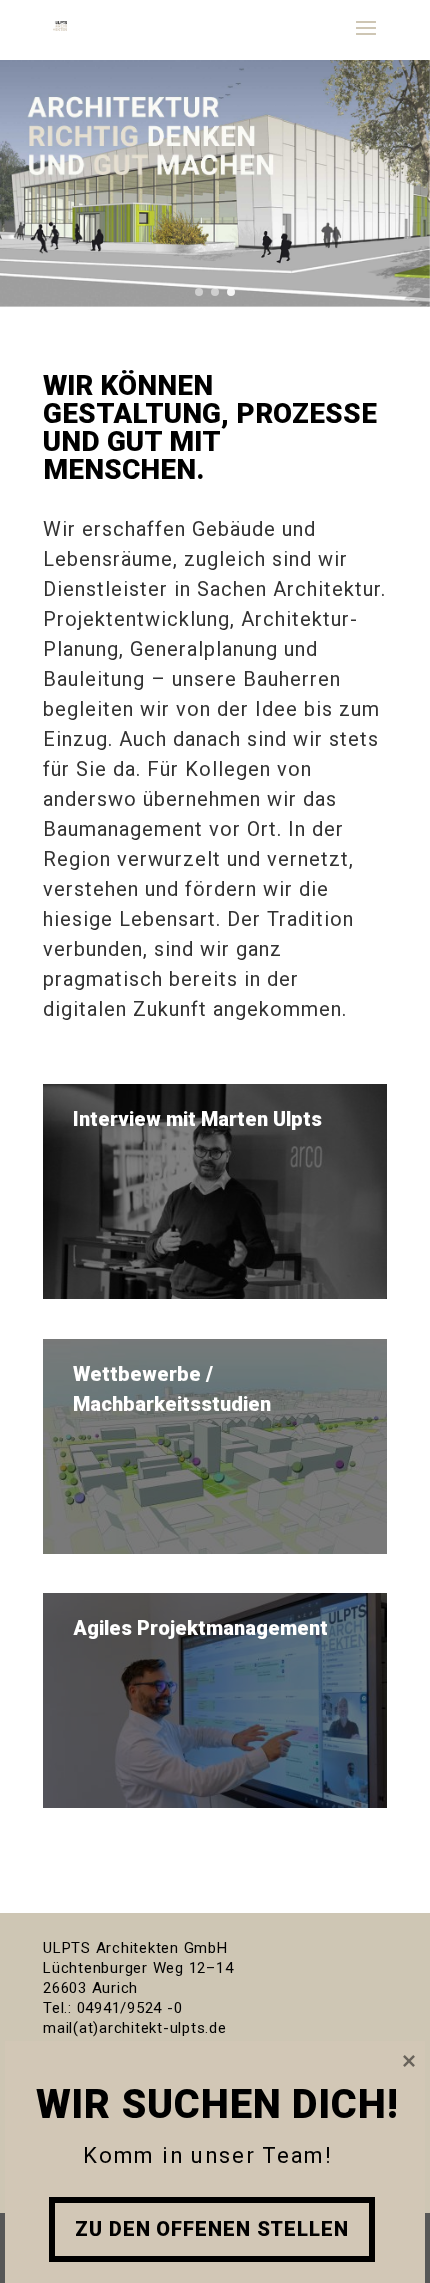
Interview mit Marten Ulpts (197, 1119)
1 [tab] (199, 292)
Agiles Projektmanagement (200, 1628)
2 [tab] (215, 292)
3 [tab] (231, 292)
